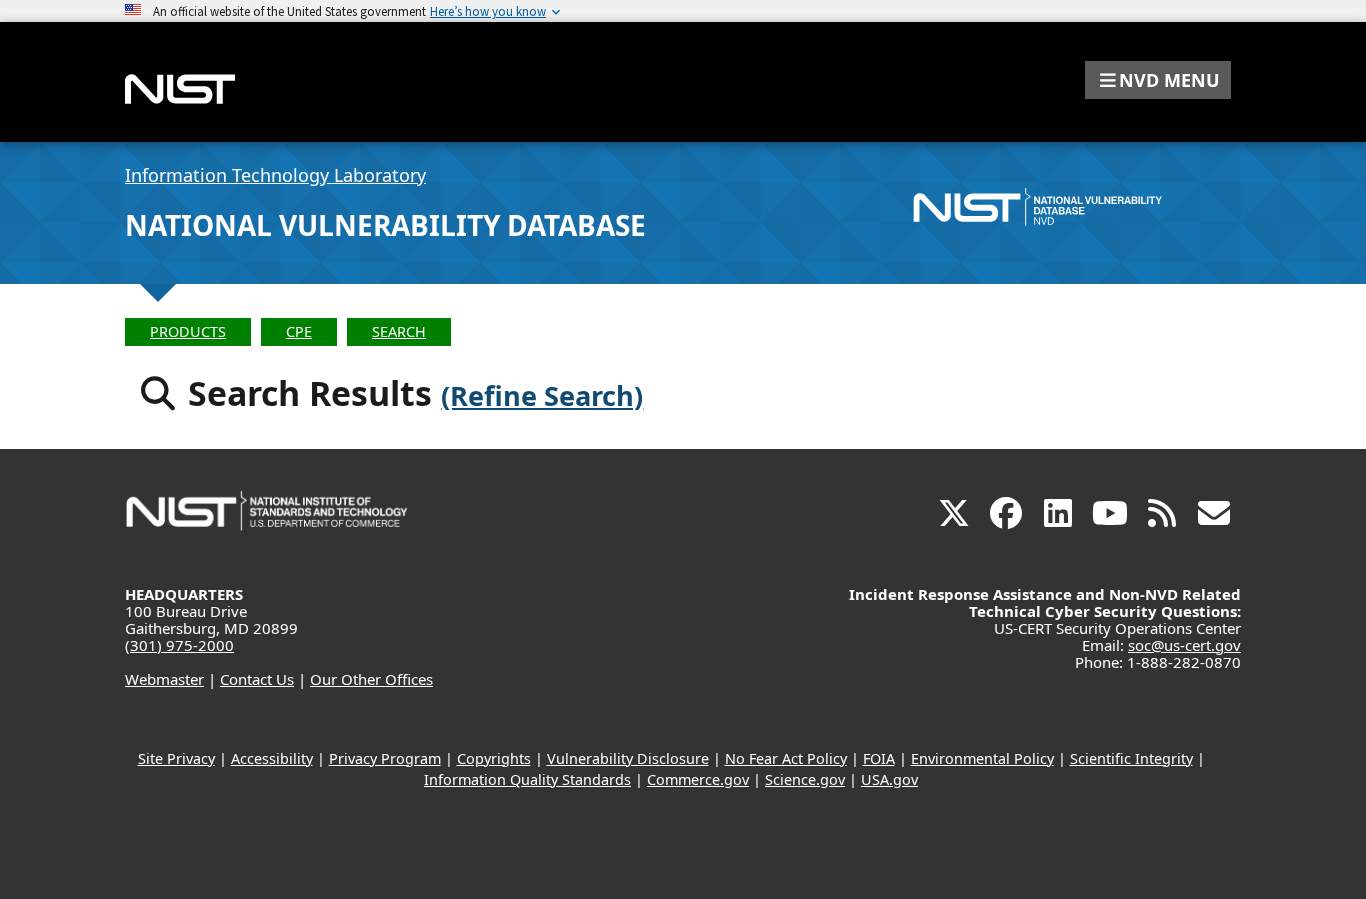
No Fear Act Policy (786, 758)
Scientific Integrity (1131, 758)
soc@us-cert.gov (1184, 645)
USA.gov (889, 779)
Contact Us (257, 679)
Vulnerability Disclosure (628, 758)
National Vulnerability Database (385, 225)
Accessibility (272, 758)
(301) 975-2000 (179, 645)
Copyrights (494, 758)
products (188, 331)
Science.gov (805, 779)
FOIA (879, 758)
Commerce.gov (698, 779)
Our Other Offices (371, 679)
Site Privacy (176, 758)
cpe (299, 331)
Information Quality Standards (527, 779)
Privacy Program (385, 758)
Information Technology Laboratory (275, 175)
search (399, 331)
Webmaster (164, 679)
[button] (1158, 80)
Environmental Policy (982, 758)
